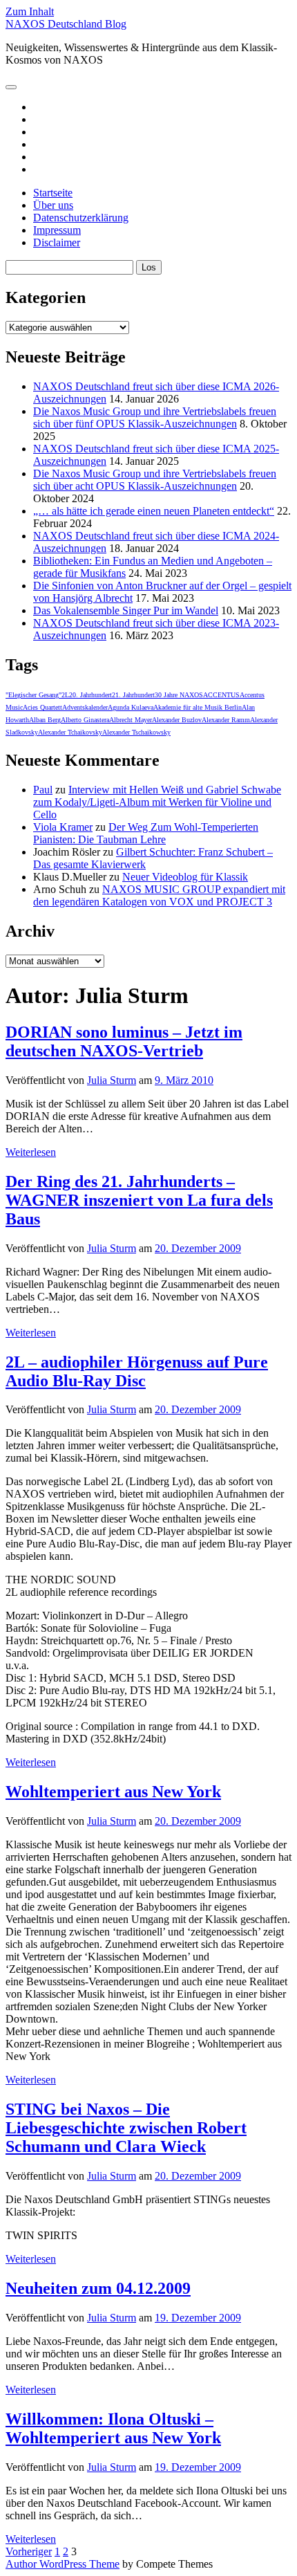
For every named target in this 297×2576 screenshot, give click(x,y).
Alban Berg (45, 720)
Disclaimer (57, 242)
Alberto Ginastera (85, 720)
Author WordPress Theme (63, 2564)
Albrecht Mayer (131, 720)
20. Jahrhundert (90, 695)
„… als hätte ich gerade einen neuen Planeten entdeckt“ (154, 511)
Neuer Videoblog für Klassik (185, 877)
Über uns (53, 205)
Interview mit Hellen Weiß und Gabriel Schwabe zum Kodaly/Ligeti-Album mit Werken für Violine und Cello (157, 802)
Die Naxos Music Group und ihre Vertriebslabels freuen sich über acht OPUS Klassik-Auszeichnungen (155, 480)
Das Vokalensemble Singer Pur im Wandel (126, 610)
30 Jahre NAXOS (179, 695)
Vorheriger (29, 2551)
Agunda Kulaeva (131, 707)
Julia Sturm (112, 1080)
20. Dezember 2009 (198, 1248)
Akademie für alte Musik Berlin (198, 707)
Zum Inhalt (30, 11)
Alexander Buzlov (177, 720)
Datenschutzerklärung (81, 218)
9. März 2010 (184, 1080)
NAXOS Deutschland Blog (66, 24)
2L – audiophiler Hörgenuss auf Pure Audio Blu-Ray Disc (137, 1371)
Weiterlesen (31, 1152)
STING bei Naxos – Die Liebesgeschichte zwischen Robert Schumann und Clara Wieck (126, 2128)
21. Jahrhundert (133, 695)
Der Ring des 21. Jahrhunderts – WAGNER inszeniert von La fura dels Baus (139, 1200)
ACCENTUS (221, 695)
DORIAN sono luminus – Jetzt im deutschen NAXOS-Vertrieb (124, 1041)
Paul (43, 790)
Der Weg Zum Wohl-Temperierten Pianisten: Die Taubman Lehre (146, 833)
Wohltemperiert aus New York (113, 1792)
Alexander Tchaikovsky (70, 732)
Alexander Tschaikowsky (136, 732)
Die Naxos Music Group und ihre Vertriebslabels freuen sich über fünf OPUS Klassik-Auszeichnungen (155, 417)
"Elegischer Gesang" (33, 695)
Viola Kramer (63, 827)
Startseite (53, 193)
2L (65, 695)
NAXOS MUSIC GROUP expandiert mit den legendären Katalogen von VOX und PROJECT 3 (159, 895)
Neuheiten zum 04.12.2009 (98, 2288)
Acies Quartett (42, 707)
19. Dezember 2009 (198, 2318)
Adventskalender (85, 707)
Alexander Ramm (226, 720)
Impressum (57, 230)
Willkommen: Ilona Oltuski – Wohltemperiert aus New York (113, 2428)
